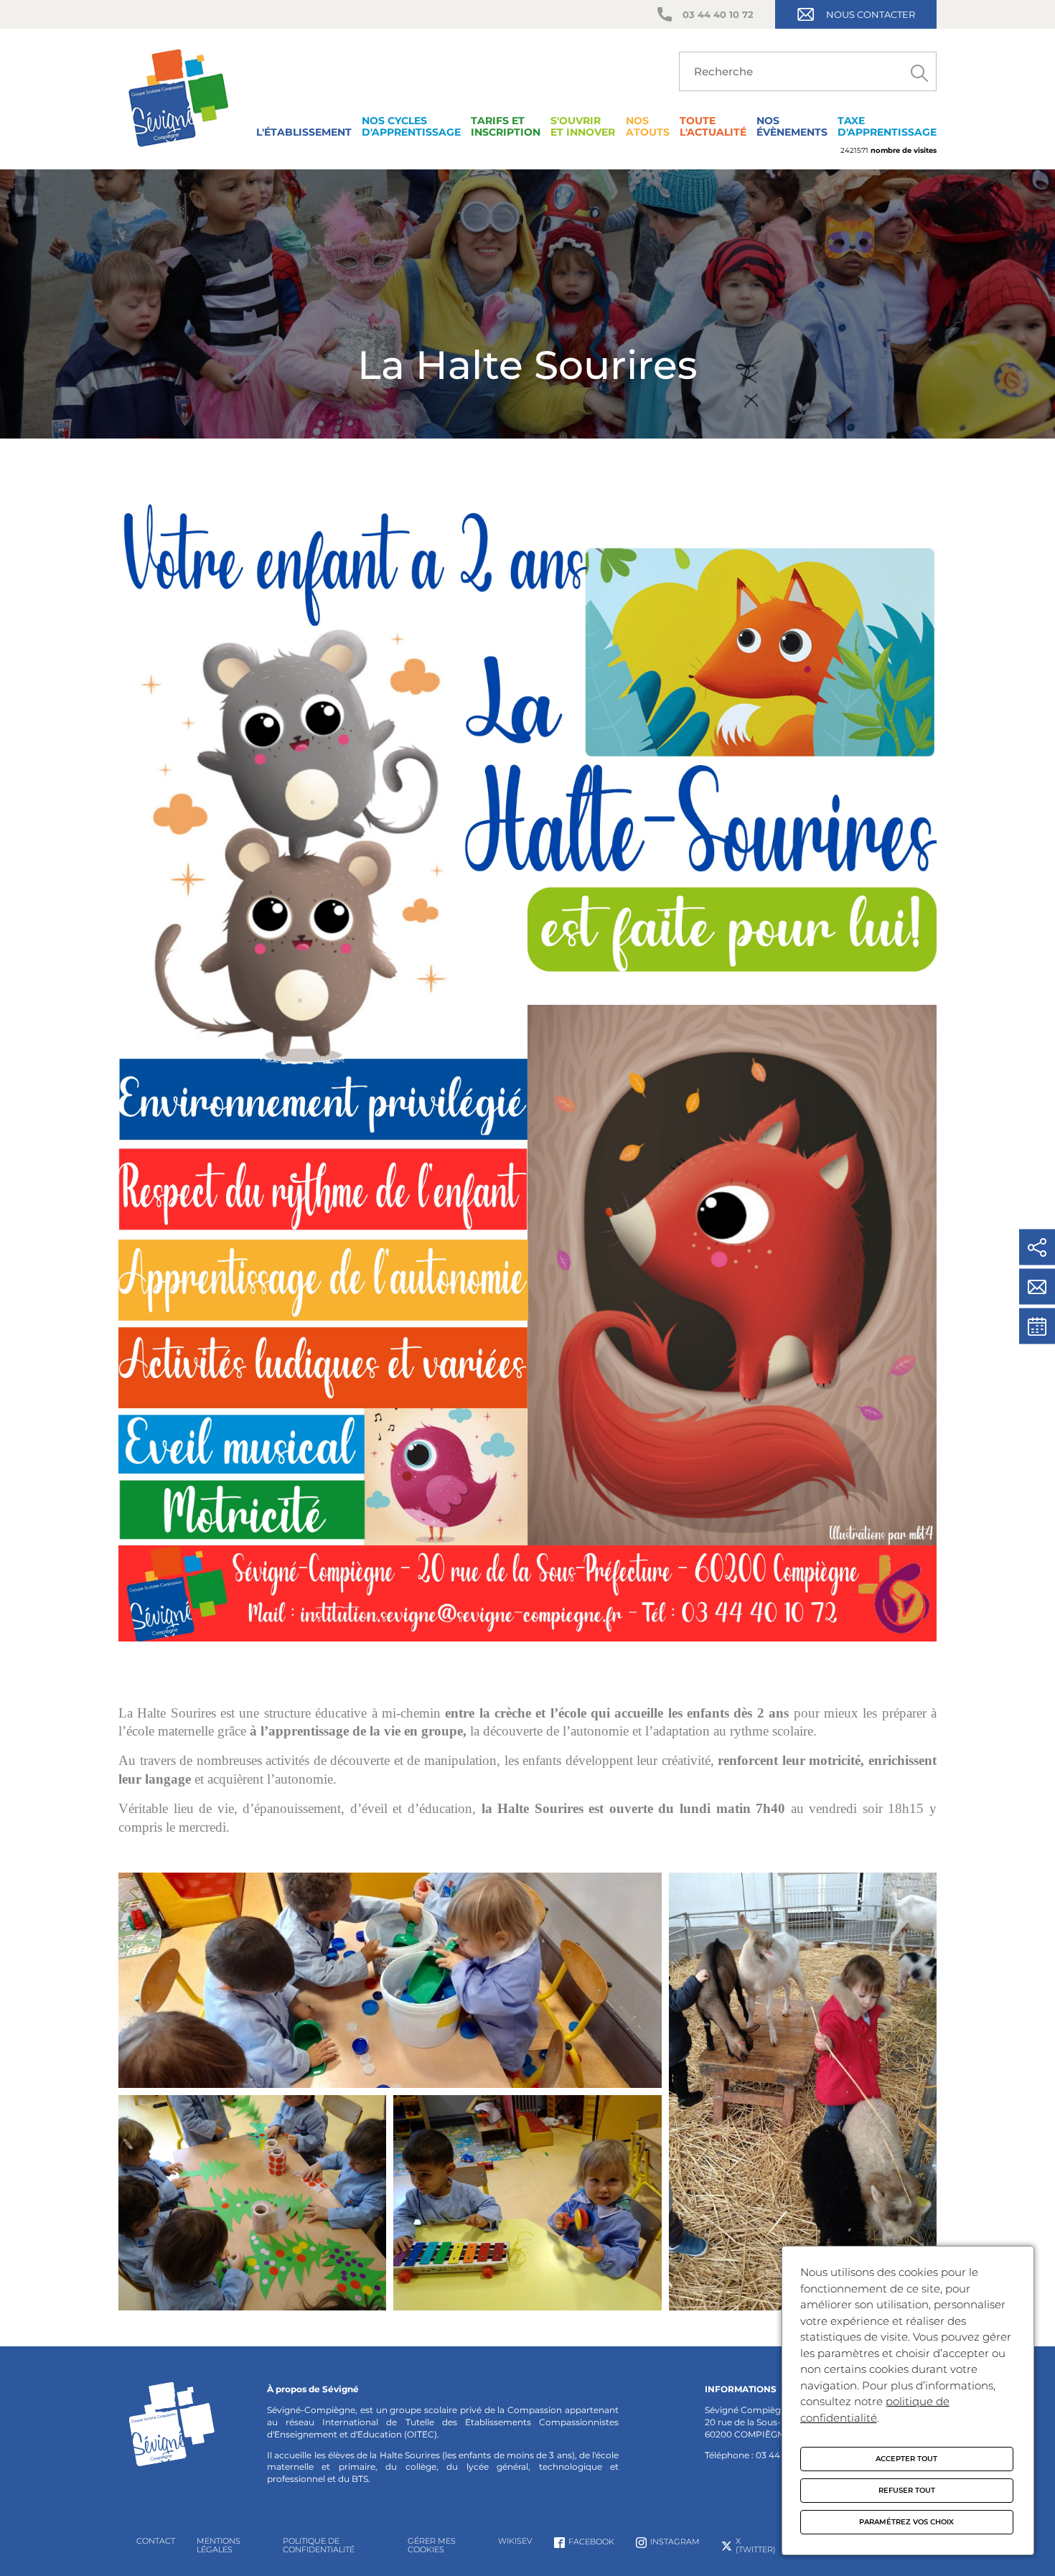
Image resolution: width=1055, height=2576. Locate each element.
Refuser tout (907, 2490)
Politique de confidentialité (319, 2545)
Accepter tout (906, 2459)
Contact (156, 2541)
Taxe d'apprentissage (887, 126)
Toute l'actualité (713, 126)
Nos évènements (792, 126)
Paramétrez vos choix (906, 2522)
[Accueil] (178, 150)
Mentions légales (219, 2545)
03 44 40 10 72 (718, 14)
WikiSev (515, 2541)
